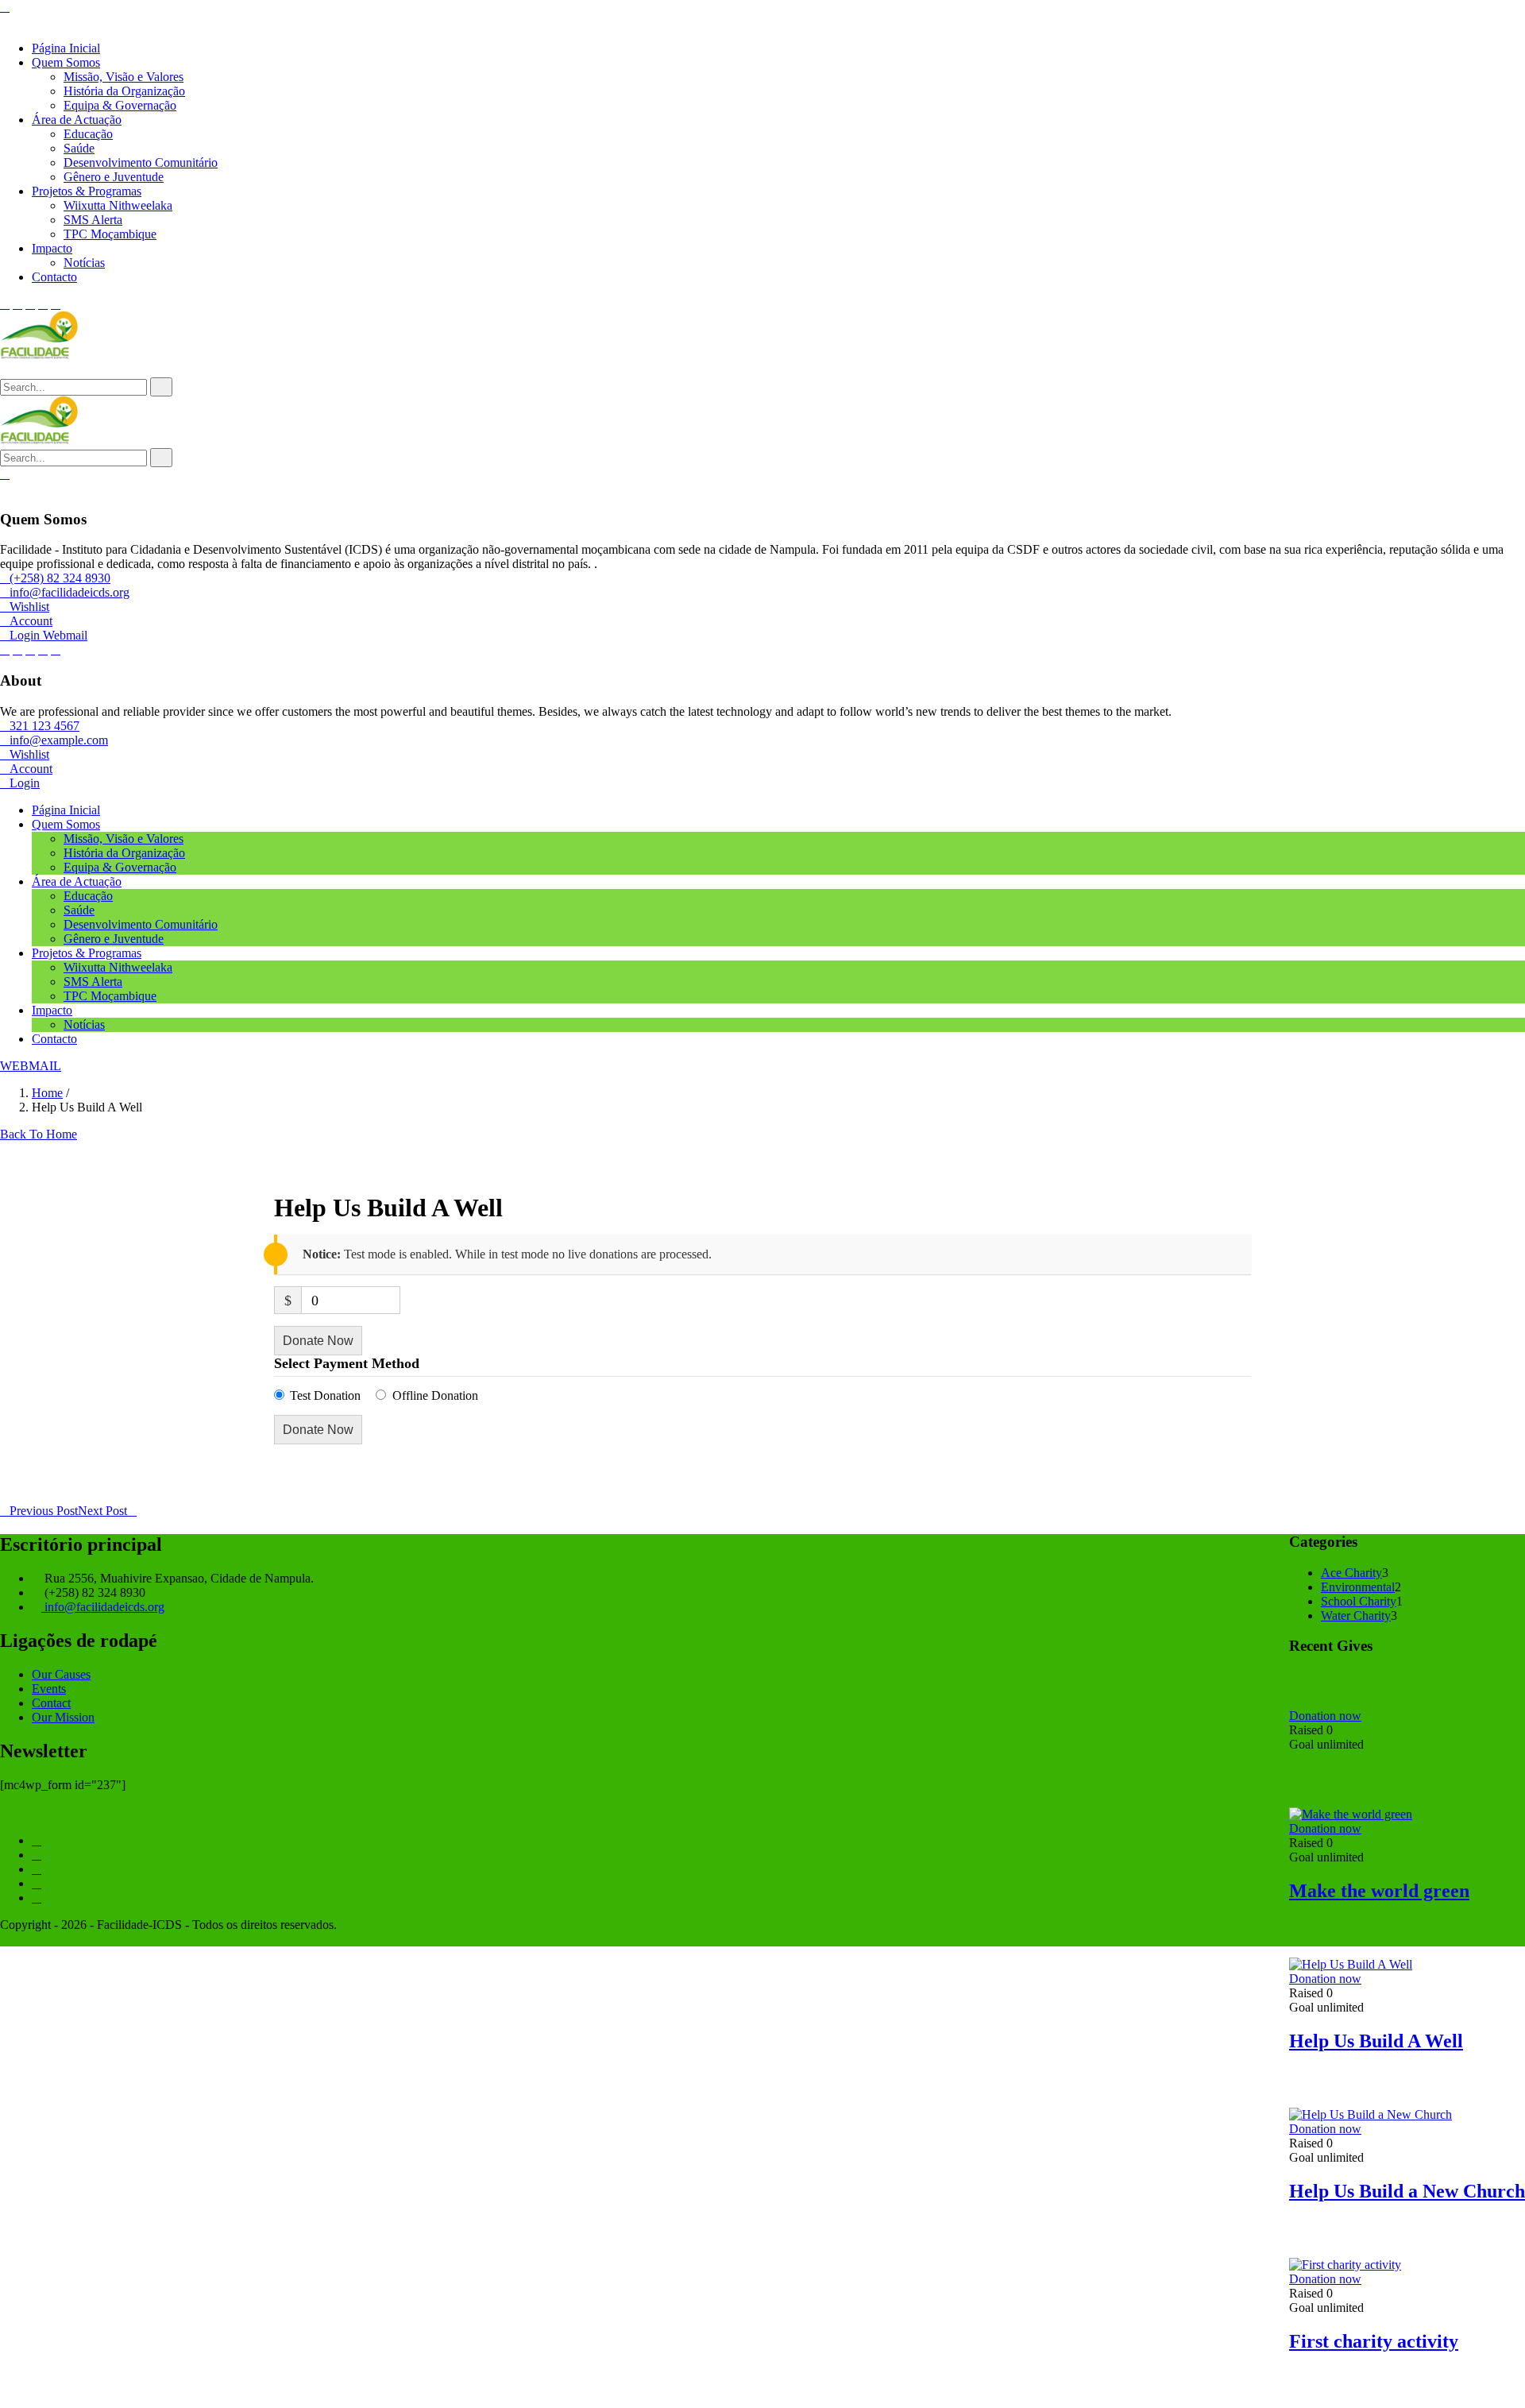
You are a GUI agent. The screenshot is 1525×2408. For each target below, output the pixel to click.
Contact (51, 1703)
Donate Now (318, 1341)
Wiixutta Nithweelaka (118, 205)
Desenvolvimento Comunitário (141, 162)
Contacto (54, 277)
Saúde (79, 148)
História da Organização (124, 91)
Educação (88, 134)
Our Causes (61, 1674)
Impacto (52, 248)
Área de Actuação (77, 120)
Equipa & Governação (120, 105)
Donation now (1325, 1716)
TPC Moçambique (110, 234)
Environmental (1358, 1587)
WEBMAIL (31, 1066)
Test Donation (325, 1395)
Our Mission (63, 1717)
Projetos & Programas (87, 191)
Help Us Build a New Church (1407, 2191)
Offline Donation (435, 1395)
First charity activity (1374, 2341)
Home (47, 1093)
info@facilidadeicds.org (103, 1607)
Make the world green (1379, 1891)
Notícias (84, 263)
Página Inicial (66, 48)
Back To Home (39, 1134)
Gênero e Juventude (114, 177)
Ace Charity (1351, 1573)
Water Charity (1356, 1616)
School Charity (1359, 1601)
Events (49, 1689)
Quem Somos (66, 62)
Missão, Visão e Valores (124, 77)
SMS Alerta (93, 220)
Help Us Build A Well (1376, 2041)
